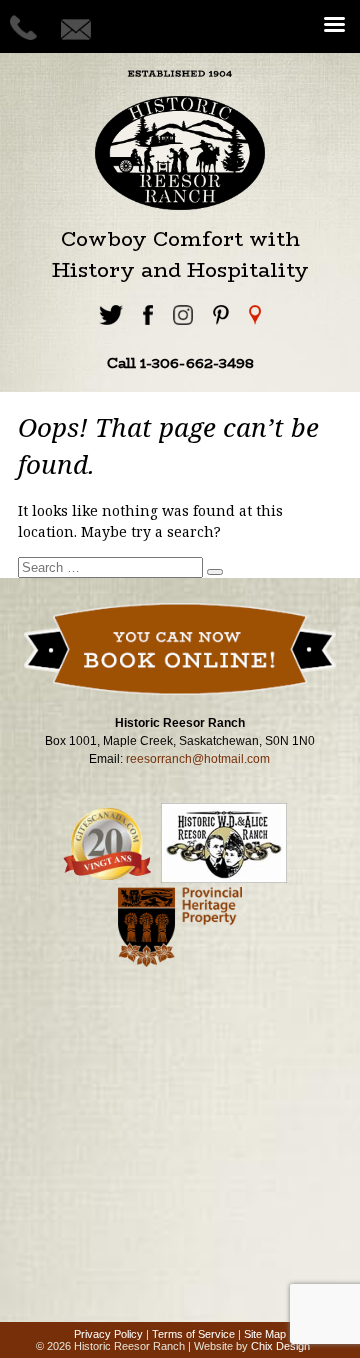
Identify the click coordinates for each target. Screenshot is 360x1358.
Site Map (265, 1334)
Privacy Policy (108, 1334)
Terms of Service (193, 1334)
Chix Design (280, 1346)
